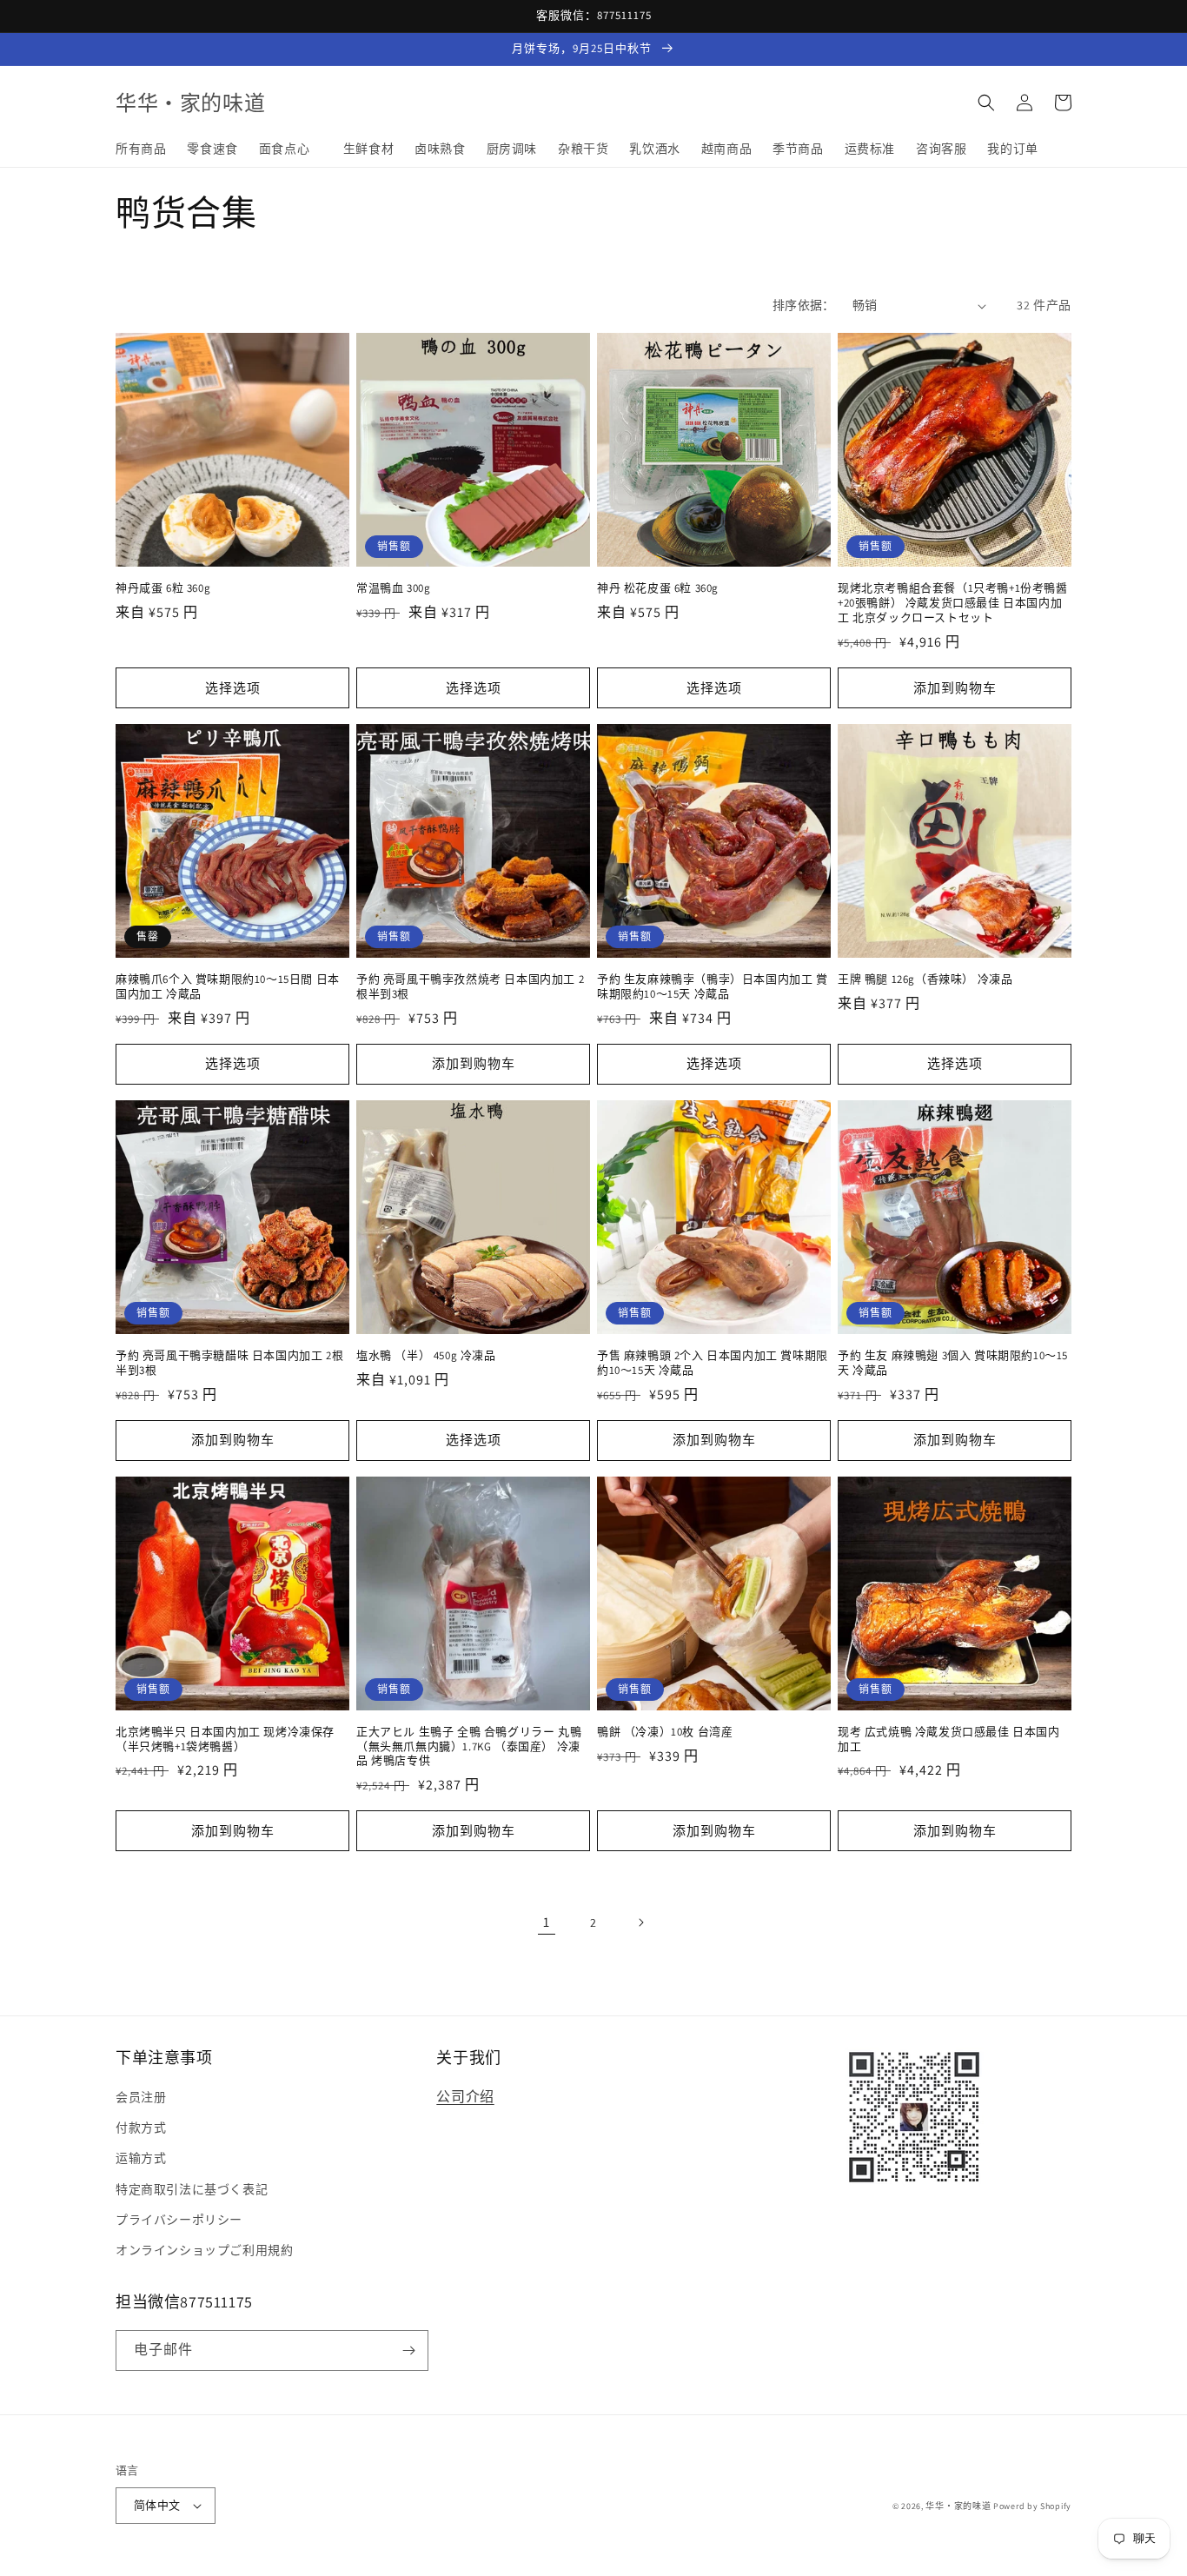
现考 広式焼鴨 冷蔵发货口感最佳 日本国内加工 (949, 1739)
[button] (986, 103)
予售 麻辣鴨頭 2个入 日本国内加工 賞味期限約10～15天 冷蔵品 (713, 1363)
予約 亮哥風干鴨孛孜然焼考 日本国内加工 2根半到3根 (470, 987)
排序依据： (804, 305)
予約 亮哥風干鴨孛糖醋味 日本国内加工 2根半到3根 (229, 1363)
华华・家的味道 (958, 2506)
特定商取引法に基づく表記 (192, 2189)
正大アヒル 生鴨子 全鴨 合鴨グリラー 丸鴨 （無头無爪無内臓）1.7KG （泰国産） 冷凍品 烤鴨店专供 (469, 1747)
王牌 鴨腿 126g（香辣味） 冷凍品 (925, 979)
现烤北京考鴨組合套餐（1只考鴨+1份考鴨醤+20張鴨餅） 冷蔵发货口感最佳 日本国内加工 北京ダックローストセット (953, 603)
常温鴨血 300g (393, 588)
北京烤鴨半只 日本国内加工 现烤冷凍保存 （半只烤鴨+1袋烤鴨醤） (225, 1739)
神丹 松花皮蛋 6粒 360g (658, 588)
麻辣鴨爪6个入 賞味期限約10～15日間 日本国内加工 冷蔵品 (228, 987)
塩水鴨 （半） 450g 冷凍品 (426, 1356)
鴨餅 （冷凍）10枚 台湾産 (665, 1732)
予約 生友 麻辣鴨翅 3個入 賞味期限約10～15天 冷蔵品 (953, 1363)
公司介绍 (465, 2097)
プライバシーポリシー (179, 2220)
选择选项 (233, 688)
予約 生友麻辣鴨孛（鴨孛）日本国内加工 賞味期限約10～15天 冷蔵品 (713, 987)
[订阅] (408, 2350)
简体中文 (157, 2505)
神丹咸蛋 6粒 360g (163, 588)
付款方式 (141, 2128)
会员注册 (141, 2097)
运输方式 (141, 2158)
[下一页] (640, 1922)
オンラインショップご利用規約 (204, 2250)
